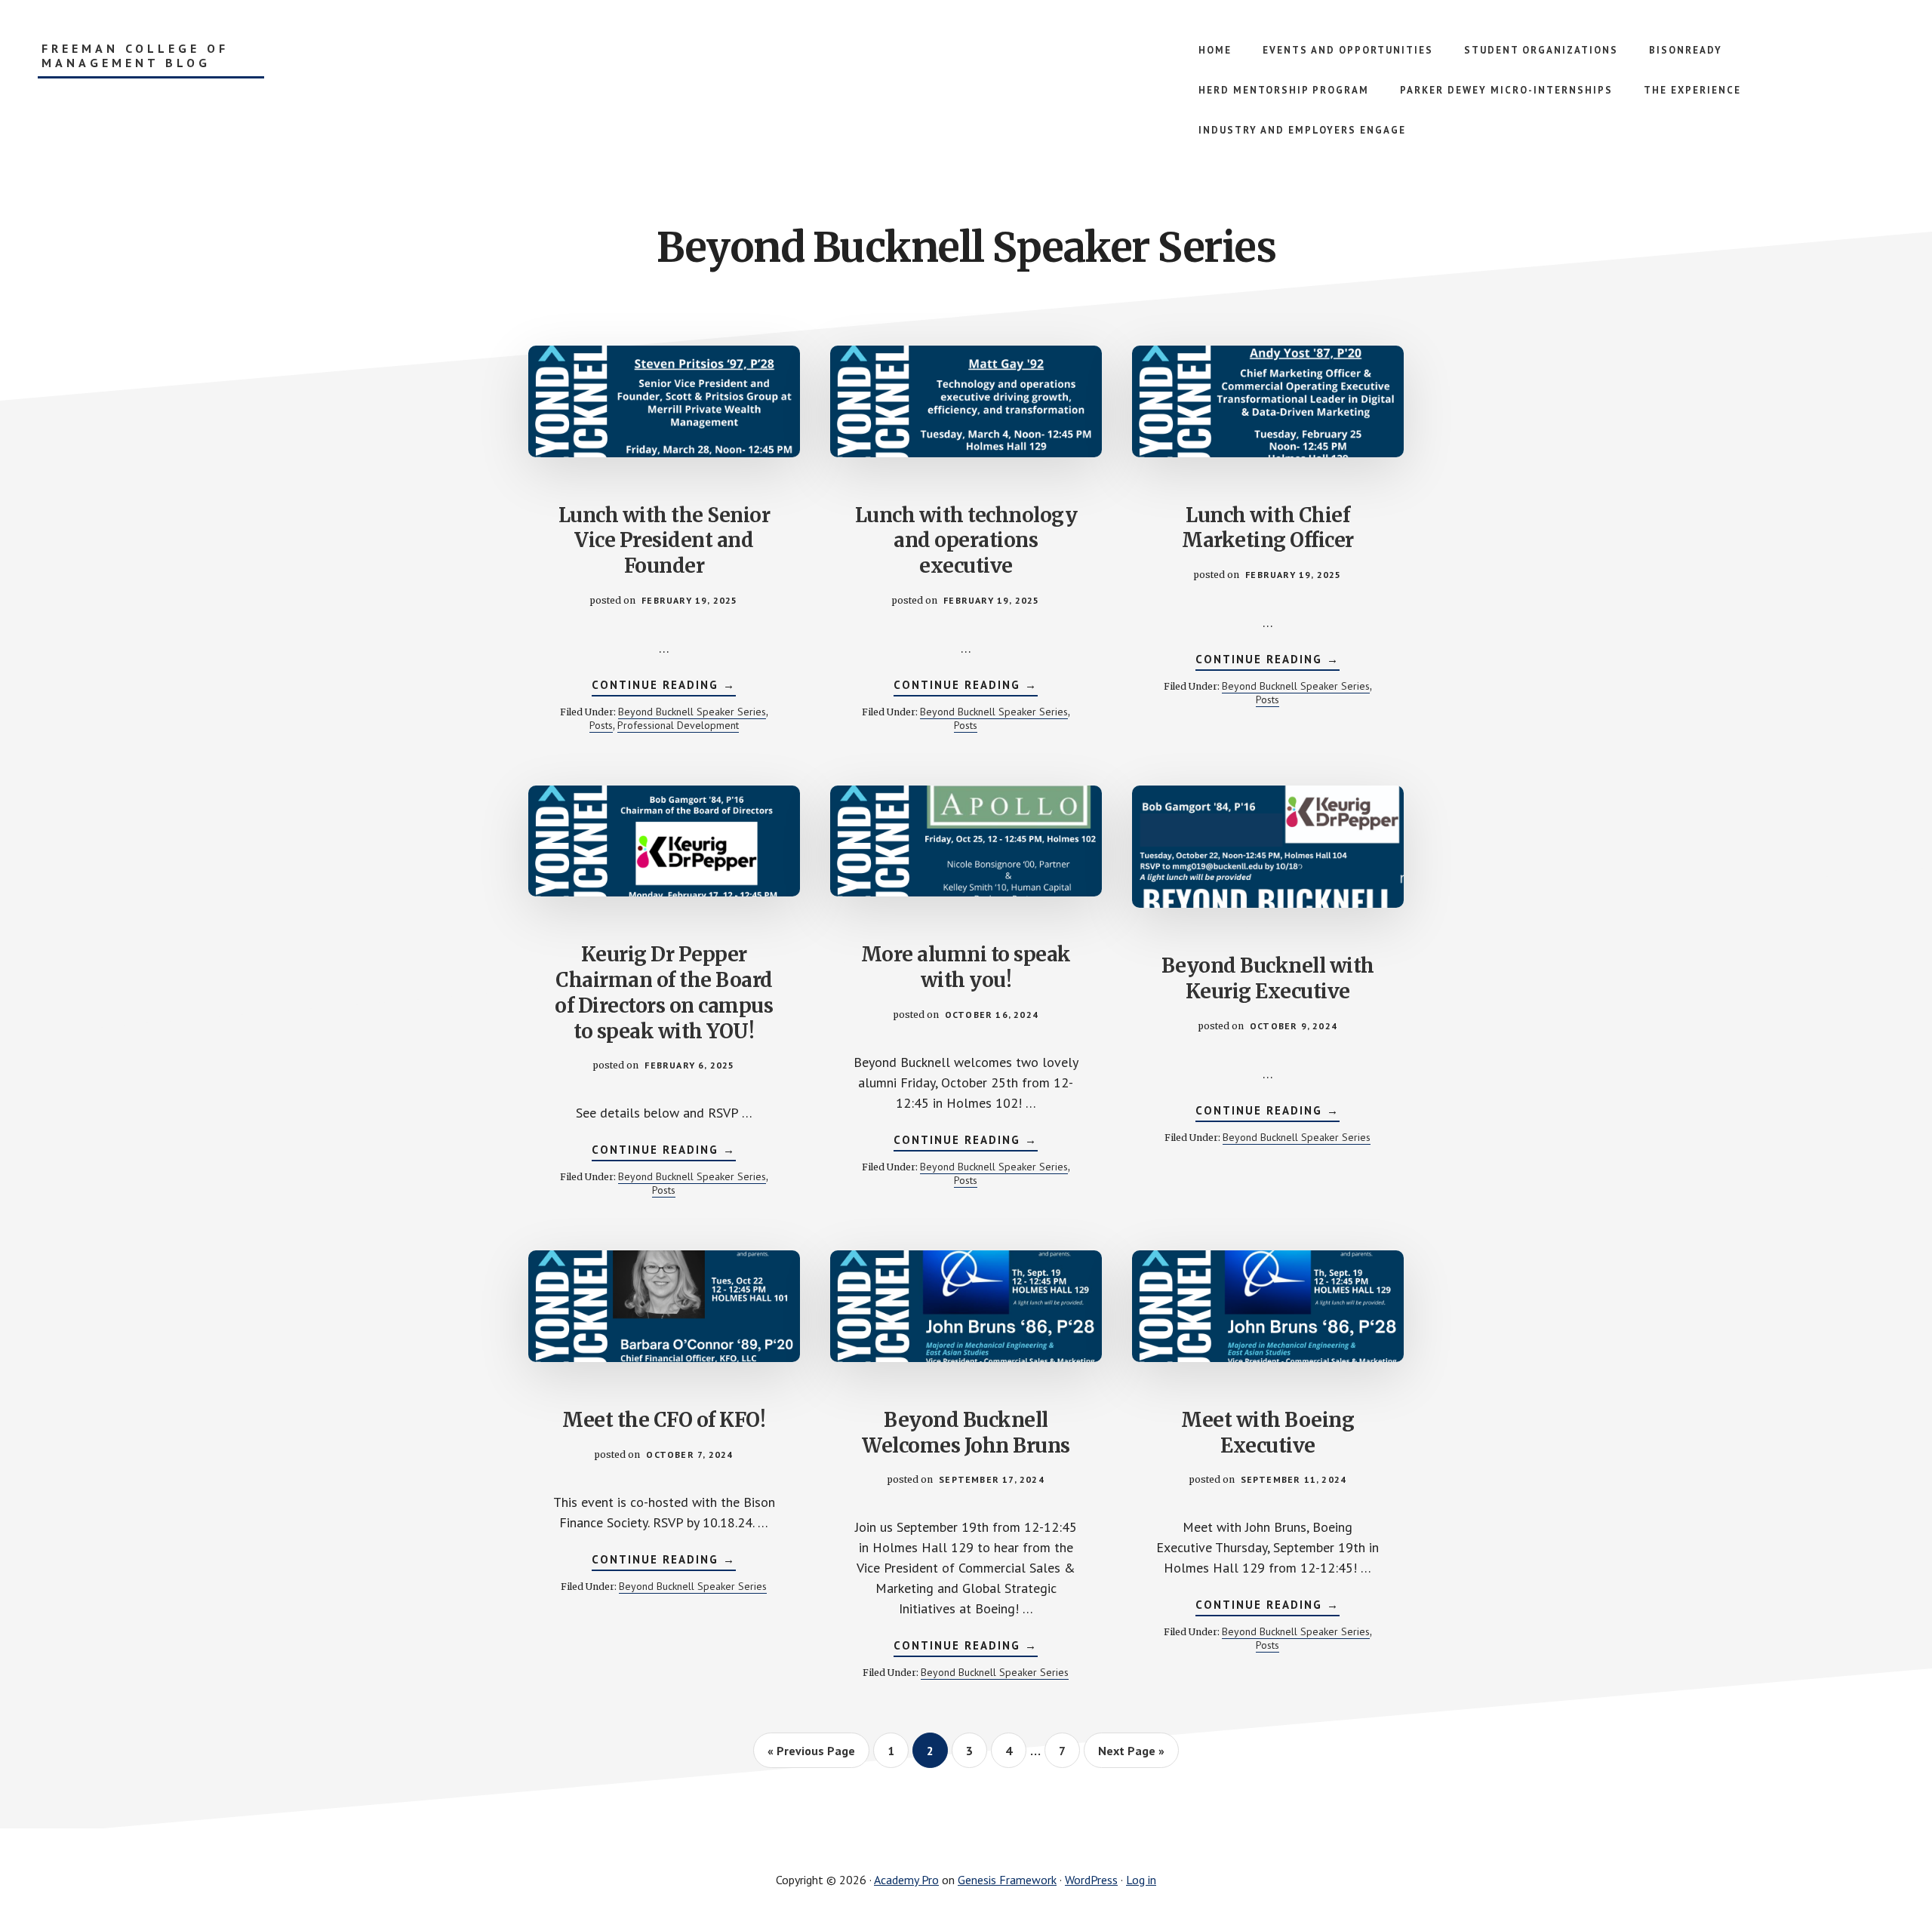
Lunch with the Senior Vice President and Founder (665, 541)
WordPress (1091, 1880)
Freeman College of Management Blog (135, 56)
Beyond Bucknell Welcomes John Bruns (966, 1433)
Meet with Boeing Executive (1267, 1433)
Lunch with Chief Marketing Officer (1268, 528)
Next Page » (1131, 1751)
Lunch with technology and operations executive (966, 541)
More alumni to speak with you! (966, 967)
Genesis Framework (1007, 1880)
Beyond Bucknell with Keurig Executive (1268, 978)
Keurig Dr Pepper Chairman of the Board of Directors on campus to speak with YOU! (664, 992)
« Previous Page (811, 1751)
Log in (1141, 1880)
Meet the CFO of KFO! (664, 1420)
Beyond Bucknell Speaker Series (692, 712)
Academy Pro (906, 1880)
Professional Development (678, 725)
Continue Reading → (664, 687)
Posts (601, 725)
